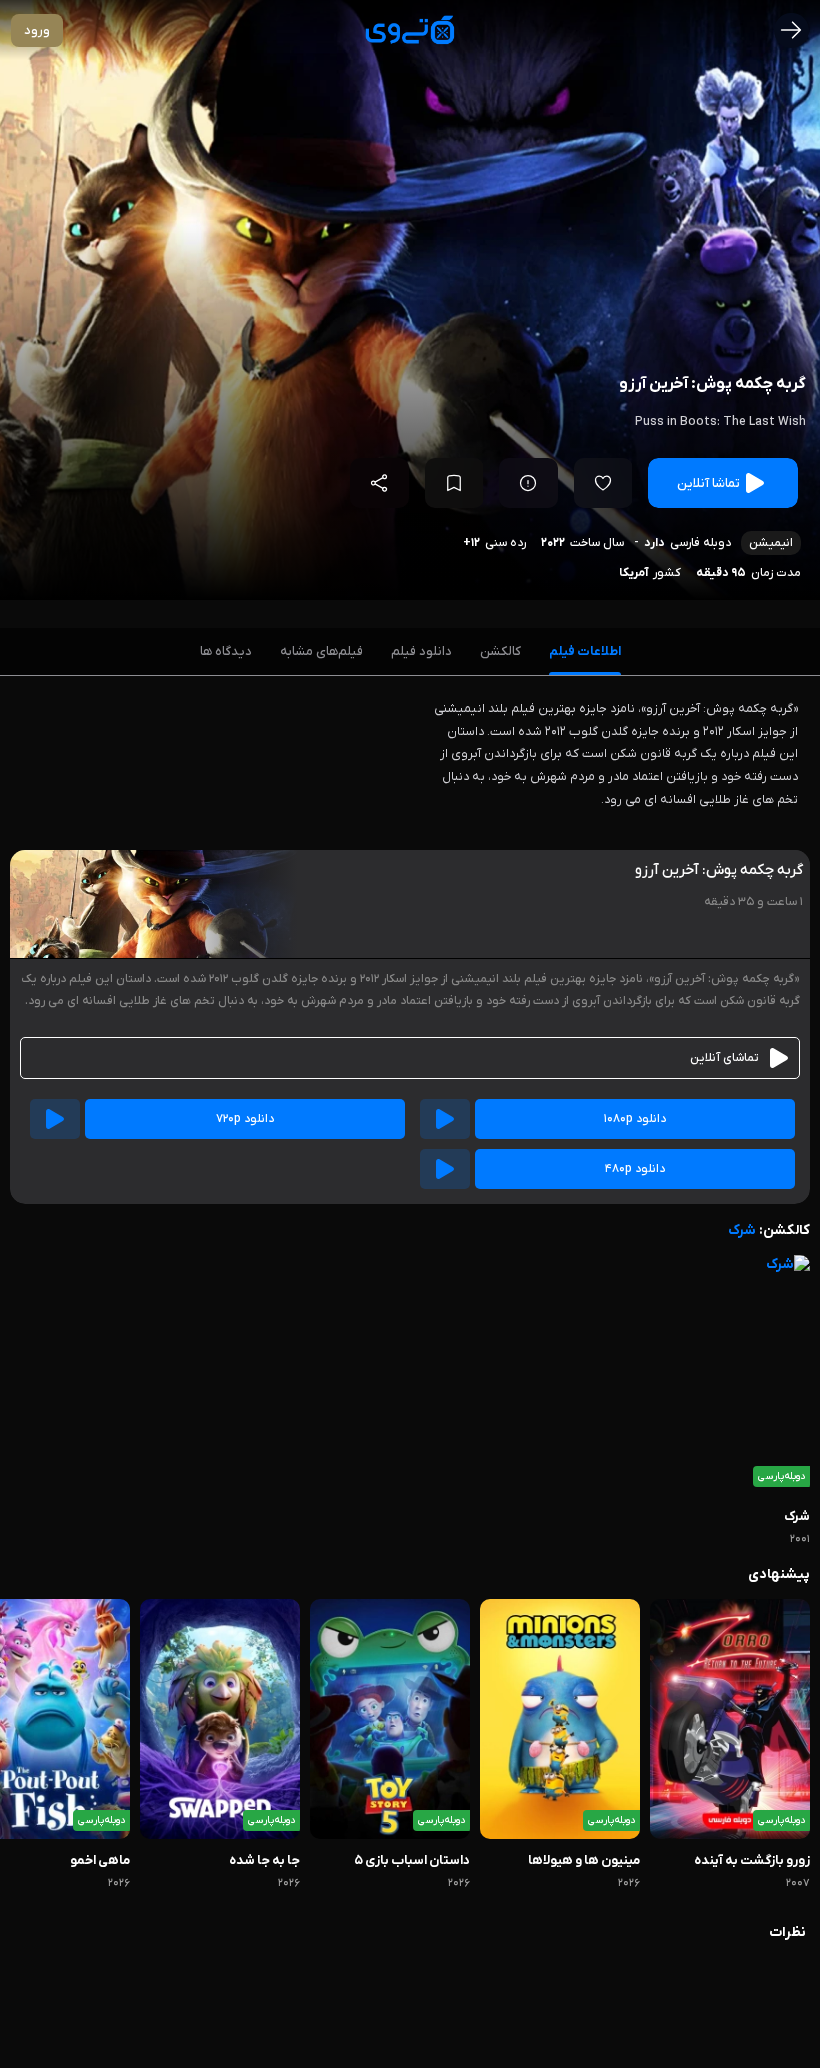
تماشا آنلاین (708, 483)
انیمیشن (771, 543)
